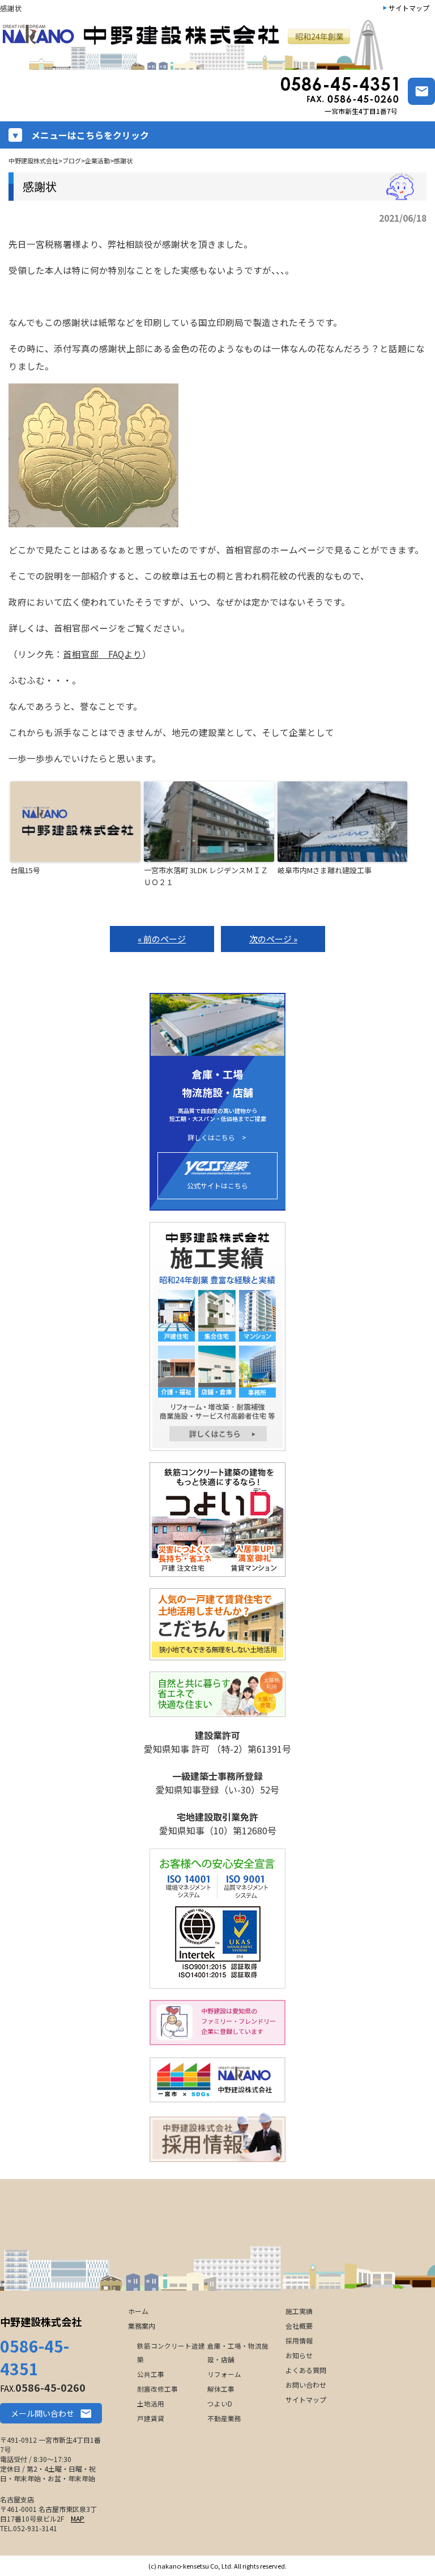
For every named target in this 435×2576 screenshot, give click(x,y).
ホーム (138, 2311)
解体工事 (221, 2389)
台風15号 (25, 870)
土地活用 (151, 2404)
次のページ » (273, 939)
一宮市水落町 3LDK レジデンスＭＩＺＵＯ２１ (206, 876)
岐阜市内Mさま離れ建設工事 (325, 870)
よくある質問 (306, 2370)
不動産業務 (224, 2418)
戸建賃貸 (151, 2418)
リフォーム (224, 2374)
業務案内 (142, 2326)
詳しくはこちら (211, 1137)
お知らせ (299, 2355)
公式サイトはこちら (217, 1185)
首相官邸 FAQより (103, 654)
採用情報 (299, 2340)
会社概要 (299, 2326)
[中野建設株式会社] (195, 45)
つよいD (220, 2404)
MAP (78, 2518)
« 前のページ (162, 939)
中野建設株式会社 (41, 2321)
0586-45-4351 (35, 2357)
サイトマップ (409, 8)
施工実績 (299, 2311)
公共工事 (151, 2374)
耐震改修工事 (157, 2389)
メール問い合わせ (42, 2413)
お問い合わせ (306, 2385)
